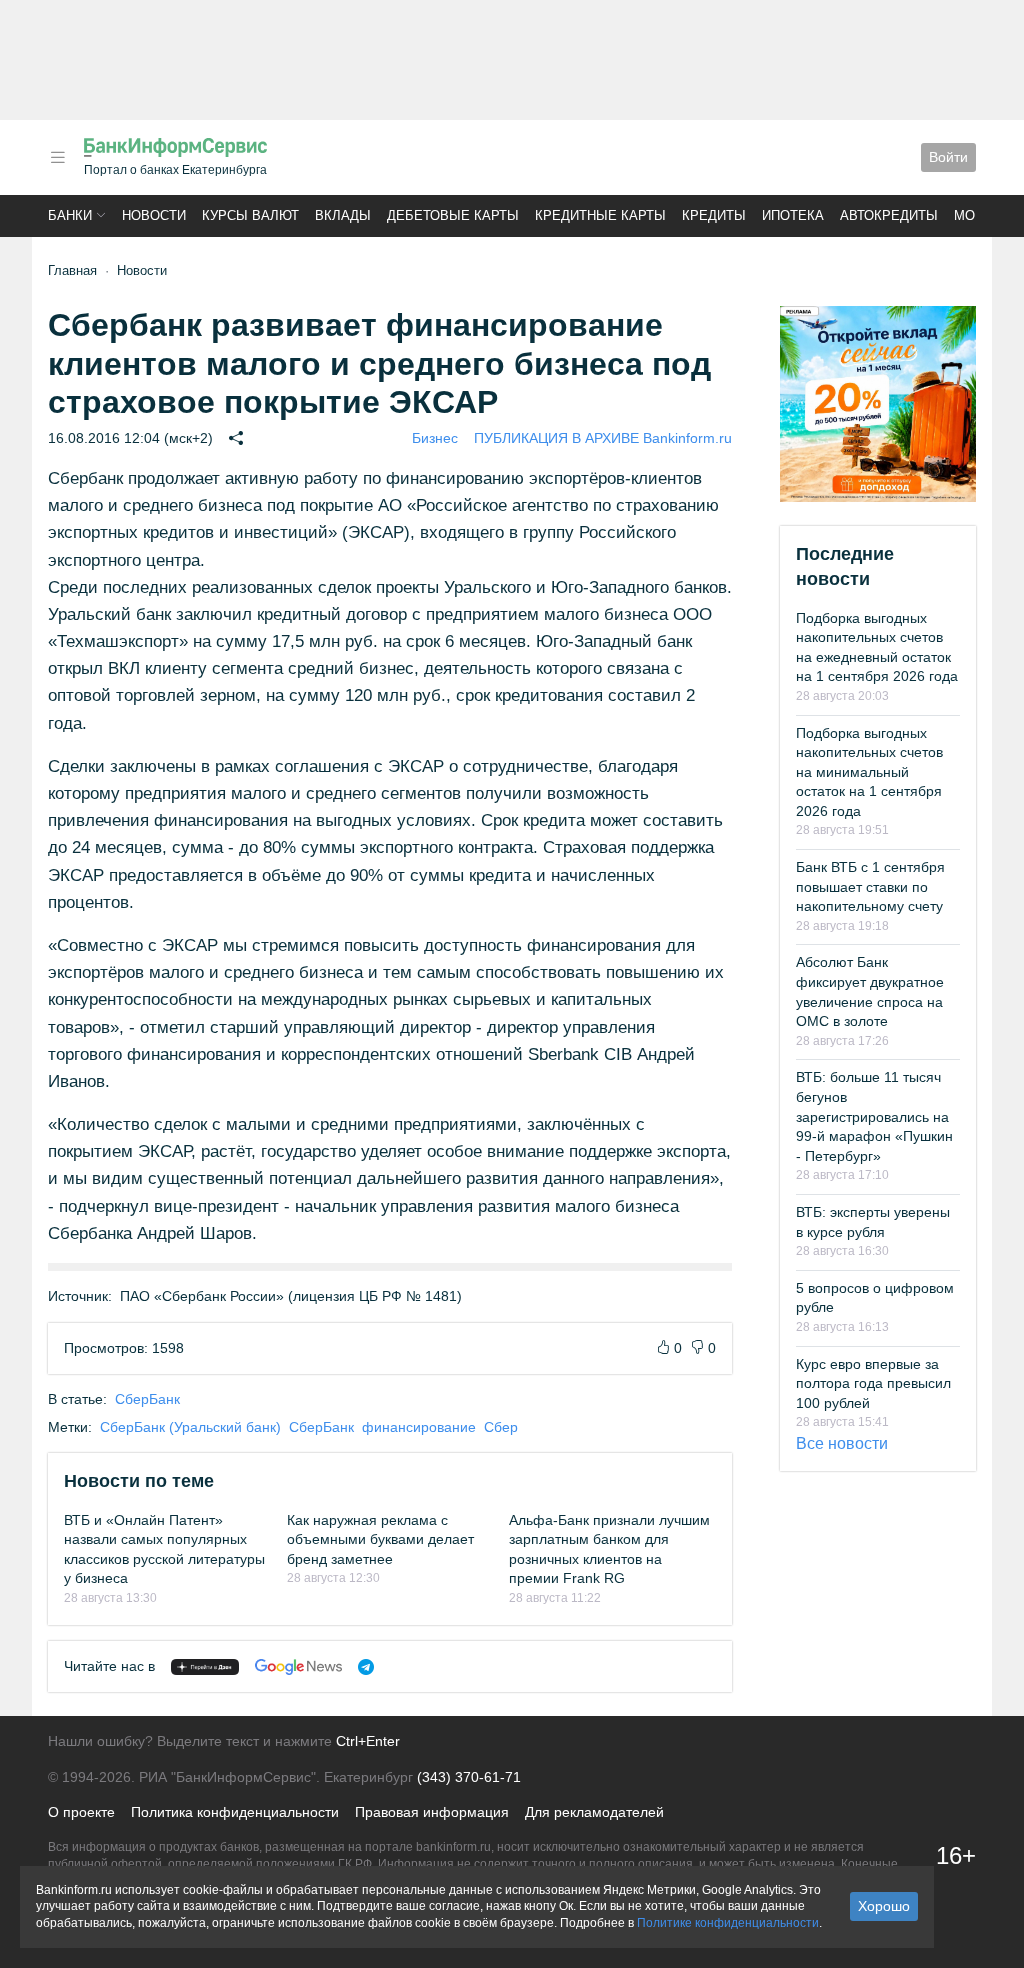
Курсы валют (250, 215)
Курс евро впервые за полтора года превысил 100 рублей (873, 1383)
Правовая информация (432, 1812)
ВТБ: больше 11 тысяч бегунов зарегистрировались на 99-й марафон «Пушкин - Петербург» (874, 1116)
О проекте (81, 1812)
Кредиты (714, 215)
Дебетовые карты (453, 215)
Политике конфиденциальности (728, 1923)
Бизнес (435, 438)
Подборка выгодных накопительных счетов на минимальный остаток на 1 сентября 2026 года (869, 772)
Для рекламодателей (594, 1812)
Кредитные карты (600, 215)
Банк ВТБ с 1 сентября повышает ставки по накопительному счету (870, 886)
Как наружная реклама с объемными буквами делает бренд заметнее (380, 1539)
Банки (70, 215)
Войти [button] (948, 157)
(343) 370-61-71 (469, 1777)
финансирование (419, 1427)
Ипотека (793, 215)
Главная (72, 270)
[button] (58, 157)
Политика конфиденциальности (235, 1812)
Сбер (501, 1427)
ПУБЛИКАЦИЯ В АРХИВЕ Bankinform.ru (603, 438)
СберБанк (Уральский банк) (190, 1427)
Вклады (343, 215)
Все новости (842, 1443)
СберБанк (147, 1399)
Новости (154, 215)
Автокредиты (889, 215)
